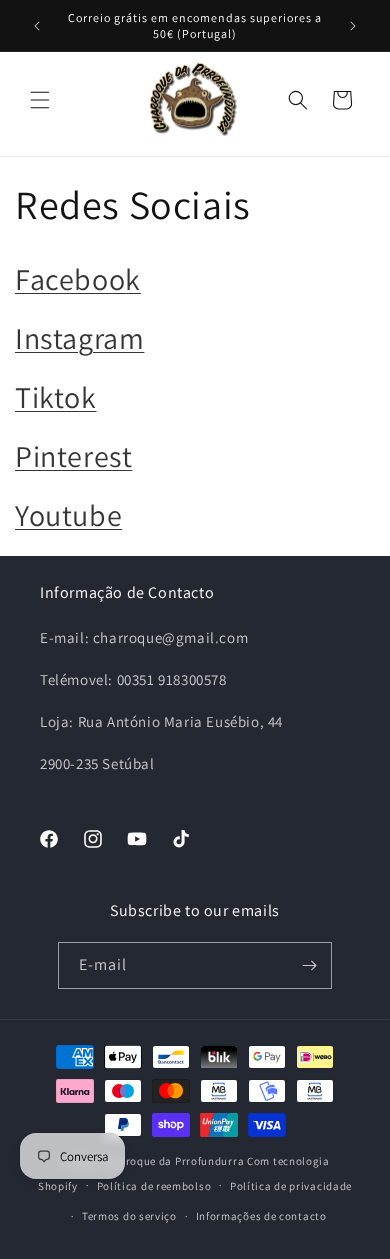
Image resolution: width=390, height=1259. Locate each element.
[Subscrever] (309, 965)
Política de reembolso (154, 1186)
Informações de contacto (261, 1216)
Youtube (68, 515)
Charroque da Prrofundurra (174, 1161)
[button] (40, 100)
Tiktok (56, 397)
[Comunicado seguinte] (353, 26)
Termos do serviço (129, 1216)
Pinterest (73, 456)
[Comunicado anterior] (37, 26)
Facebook (78, 279)
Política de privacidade (291, 1186)
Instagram (79, 338)
